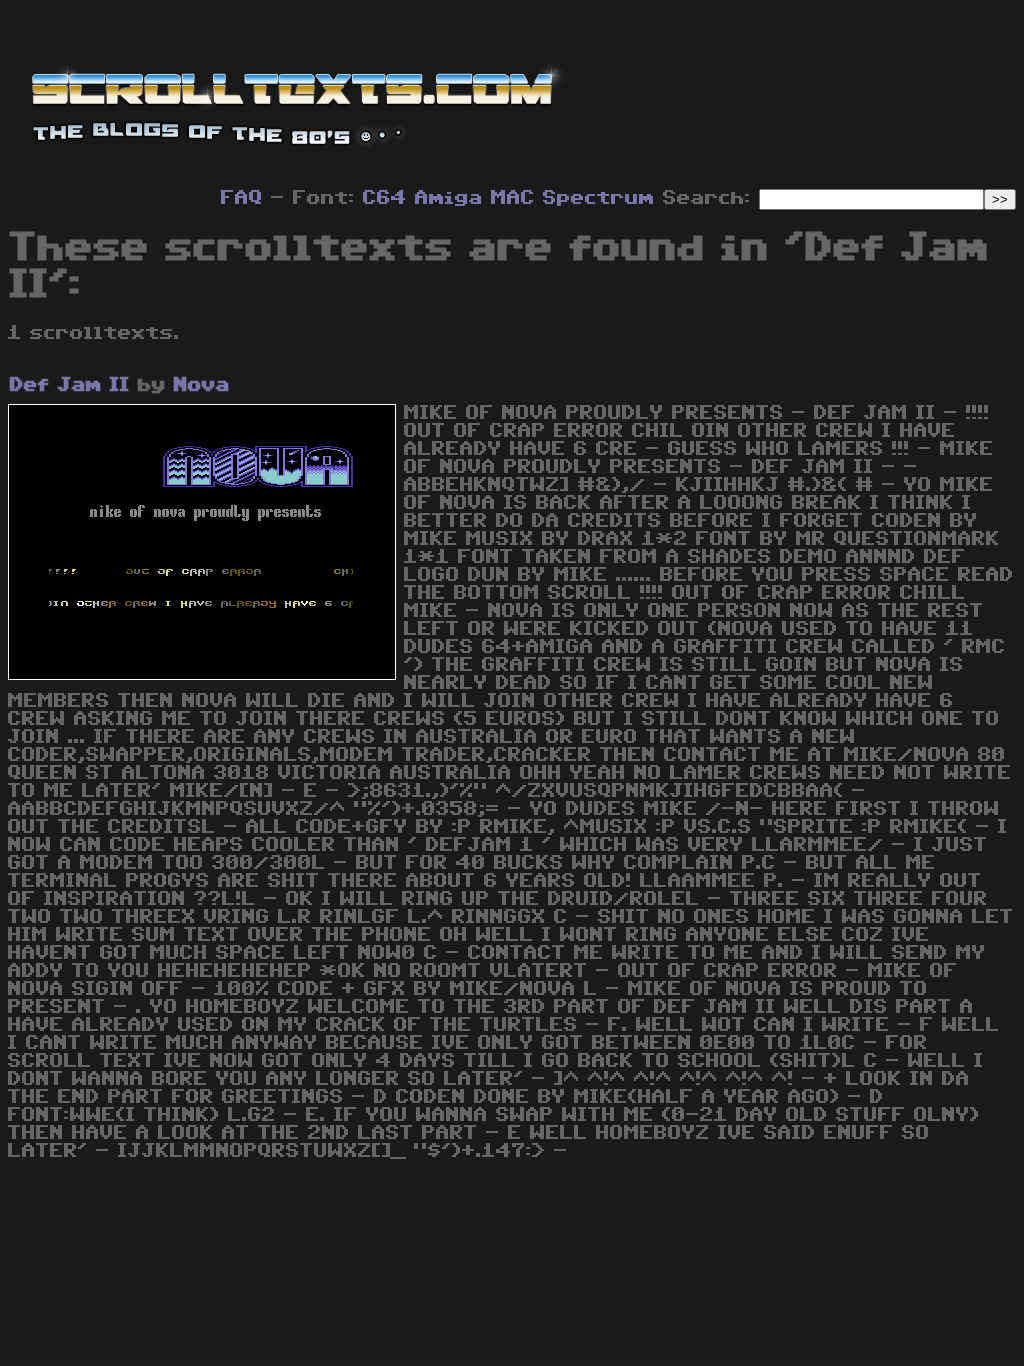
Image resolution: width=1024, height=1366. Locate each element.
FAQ (242, 198)
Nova (202, 385)
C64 (385, 198)
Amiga (449, 198)
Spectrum (599, 198)
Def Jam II (70, 385)
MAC (513, 198)
